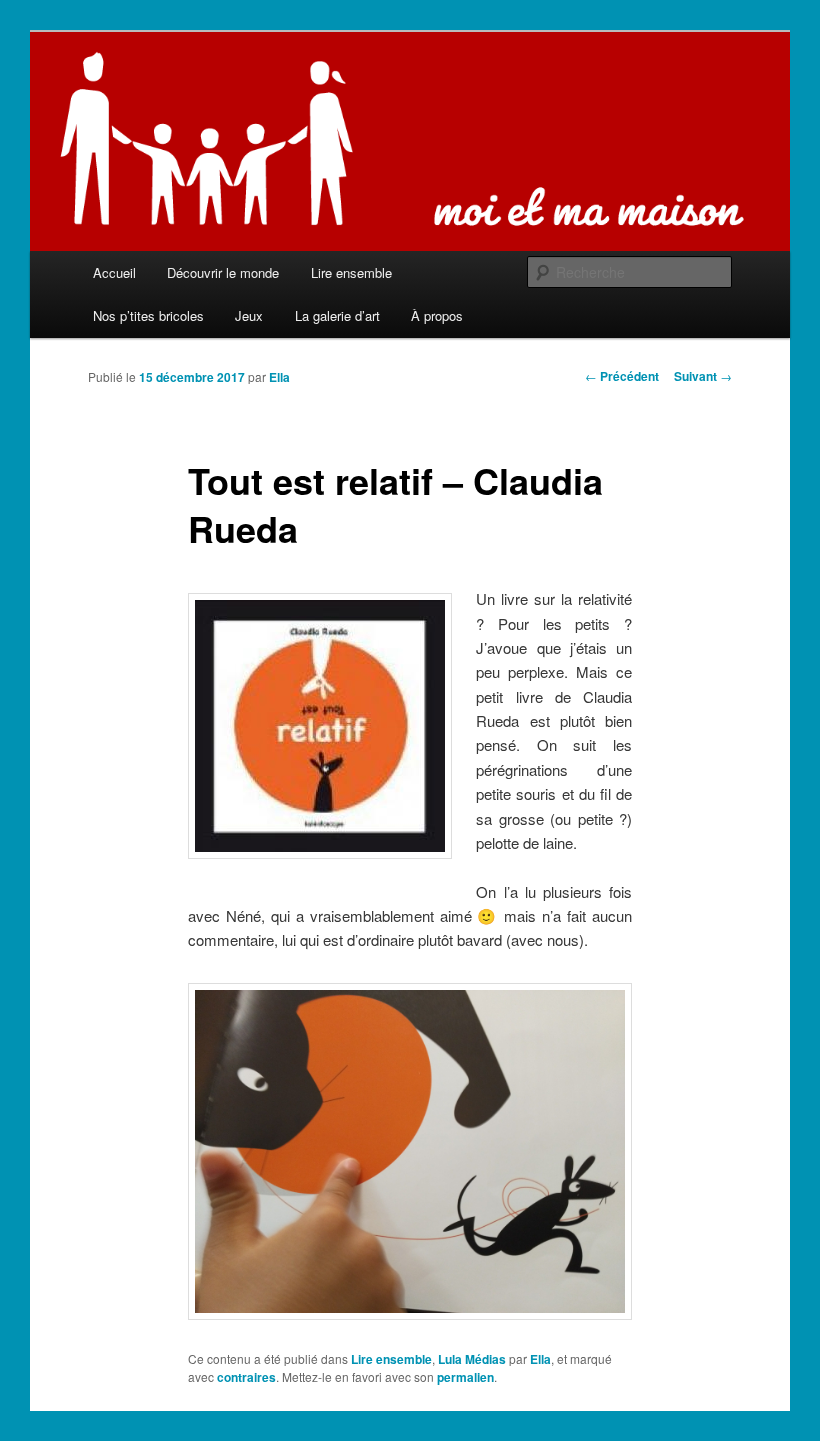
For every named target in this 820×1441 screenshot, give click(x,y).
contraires (246, 1377)
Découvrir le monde (223, 272)
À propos (437, 315)
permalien (465, 1377)
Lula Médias (472, 1359)
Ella (279, 377)
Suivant (703, 376)
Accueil (114, 272)
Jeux (249, 315)
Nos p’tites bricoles (148, 315)
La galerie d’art (337, 315)
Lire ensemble (351, 272)
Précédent (622, 376)
